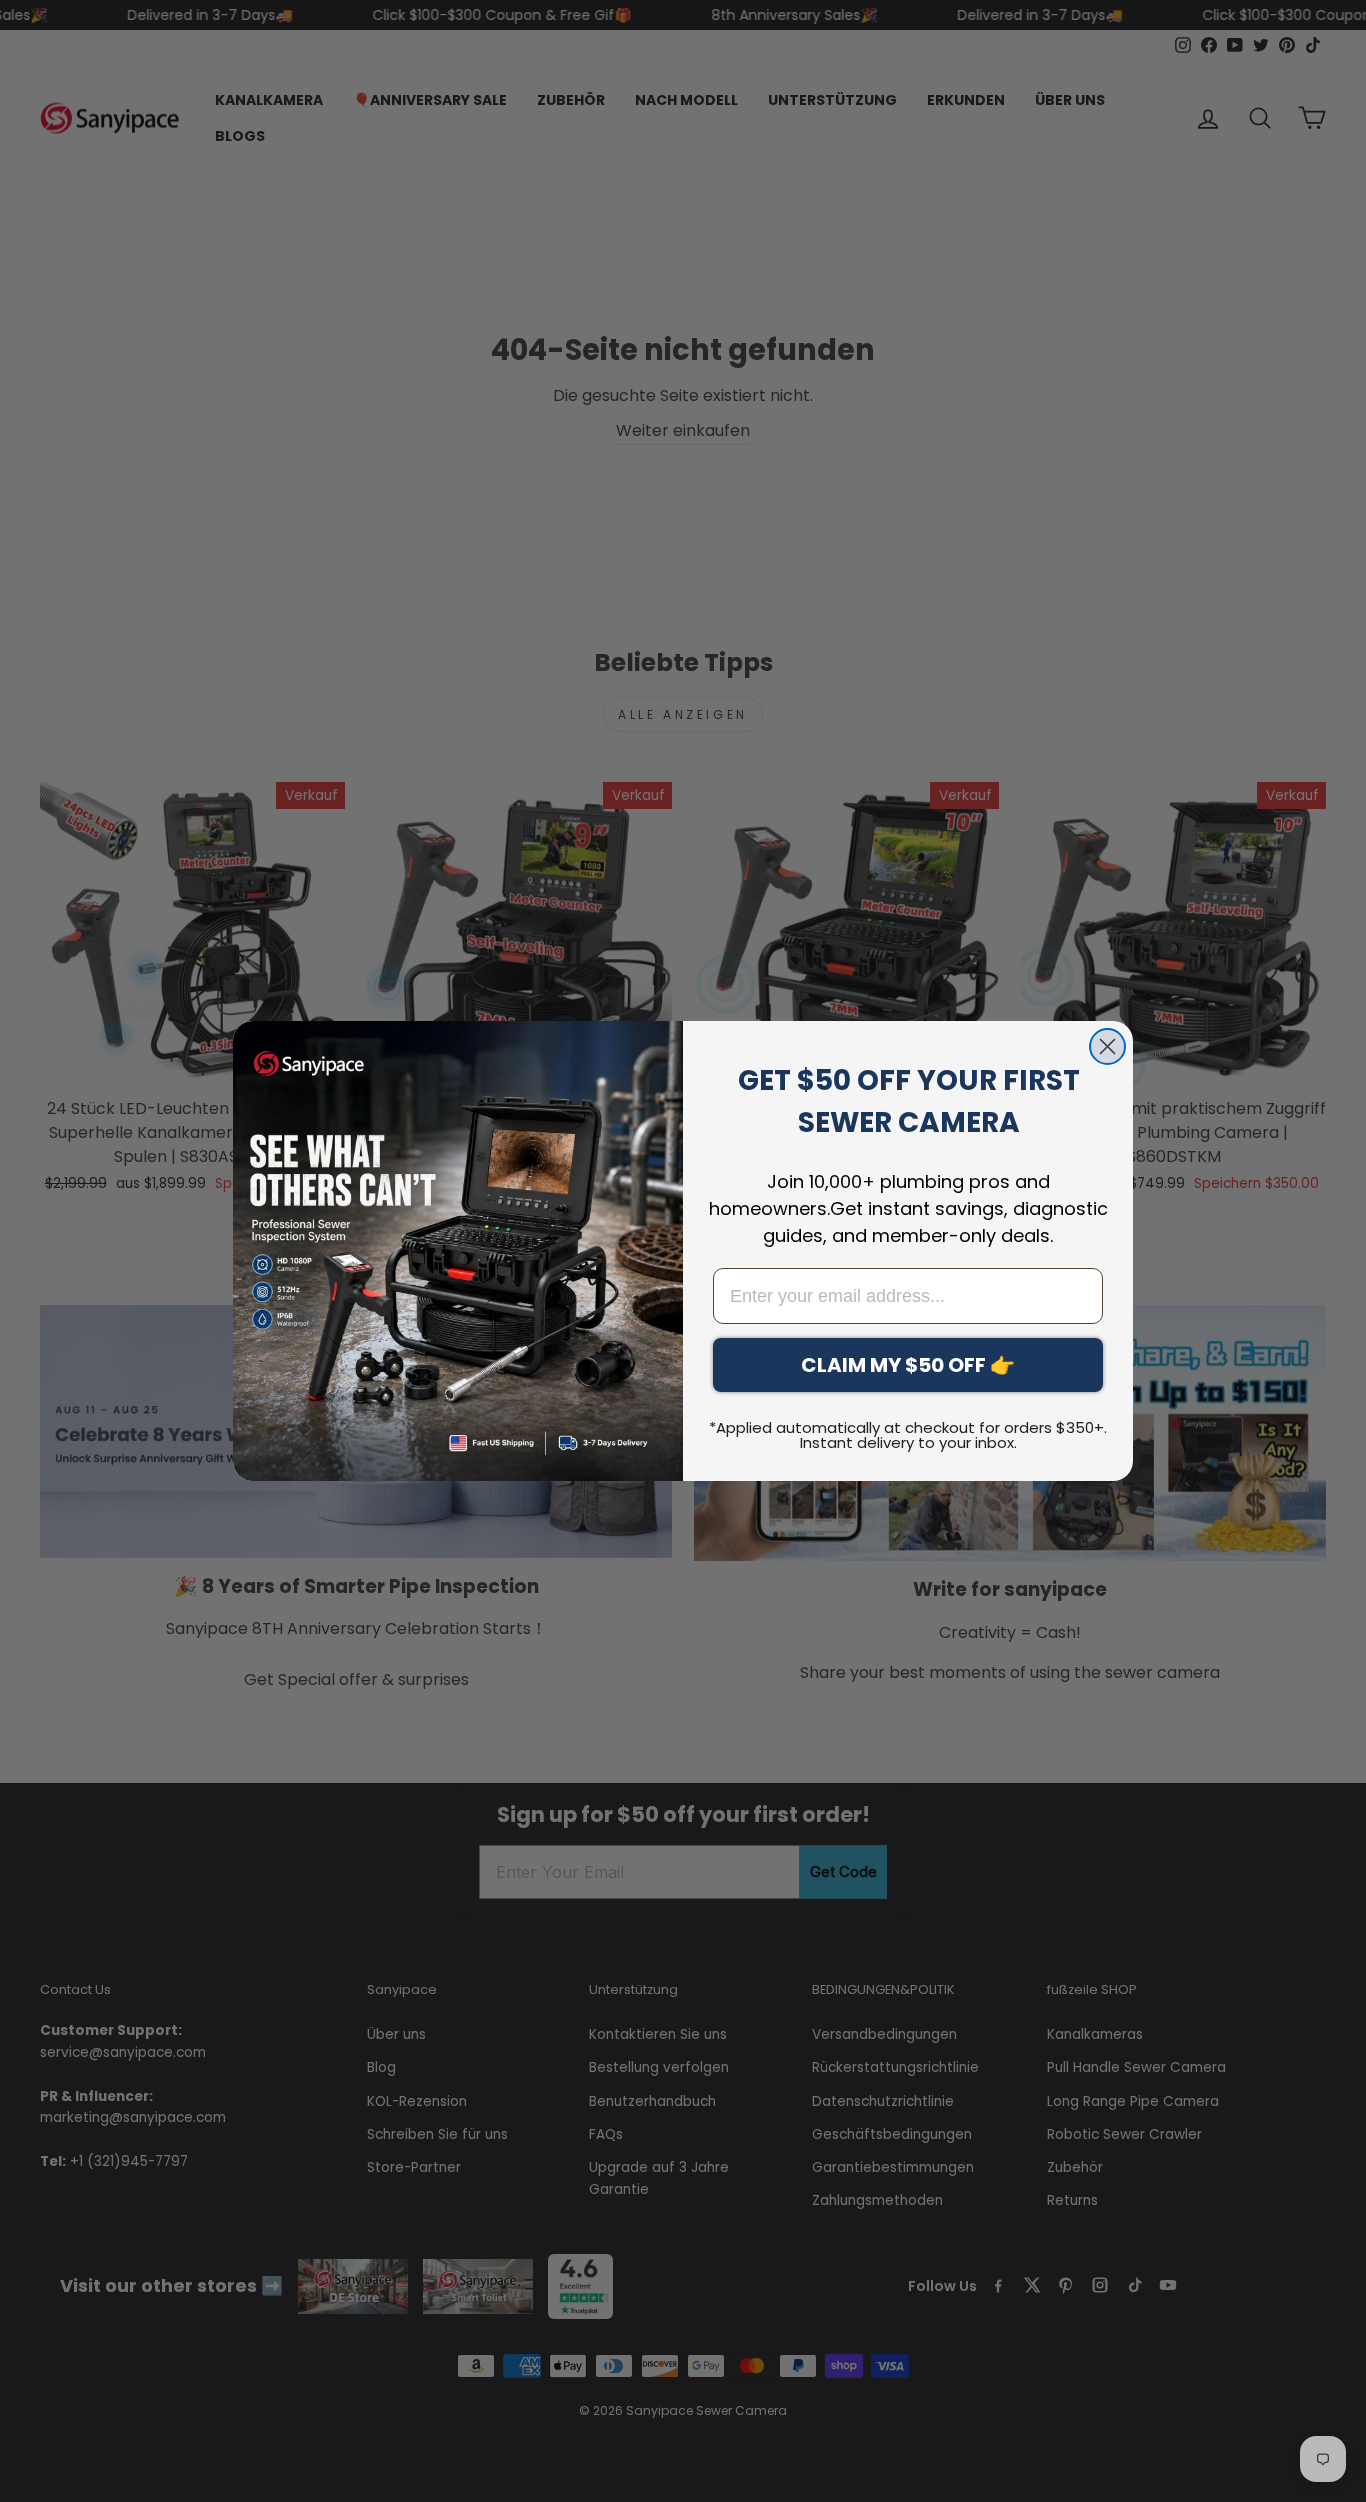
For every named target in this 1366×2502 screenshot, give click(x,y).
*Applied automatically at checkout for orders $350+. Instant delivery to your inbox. (908, 1435)
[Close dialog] (1107, 1046)
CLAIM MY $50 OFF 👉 (908, 1365)
